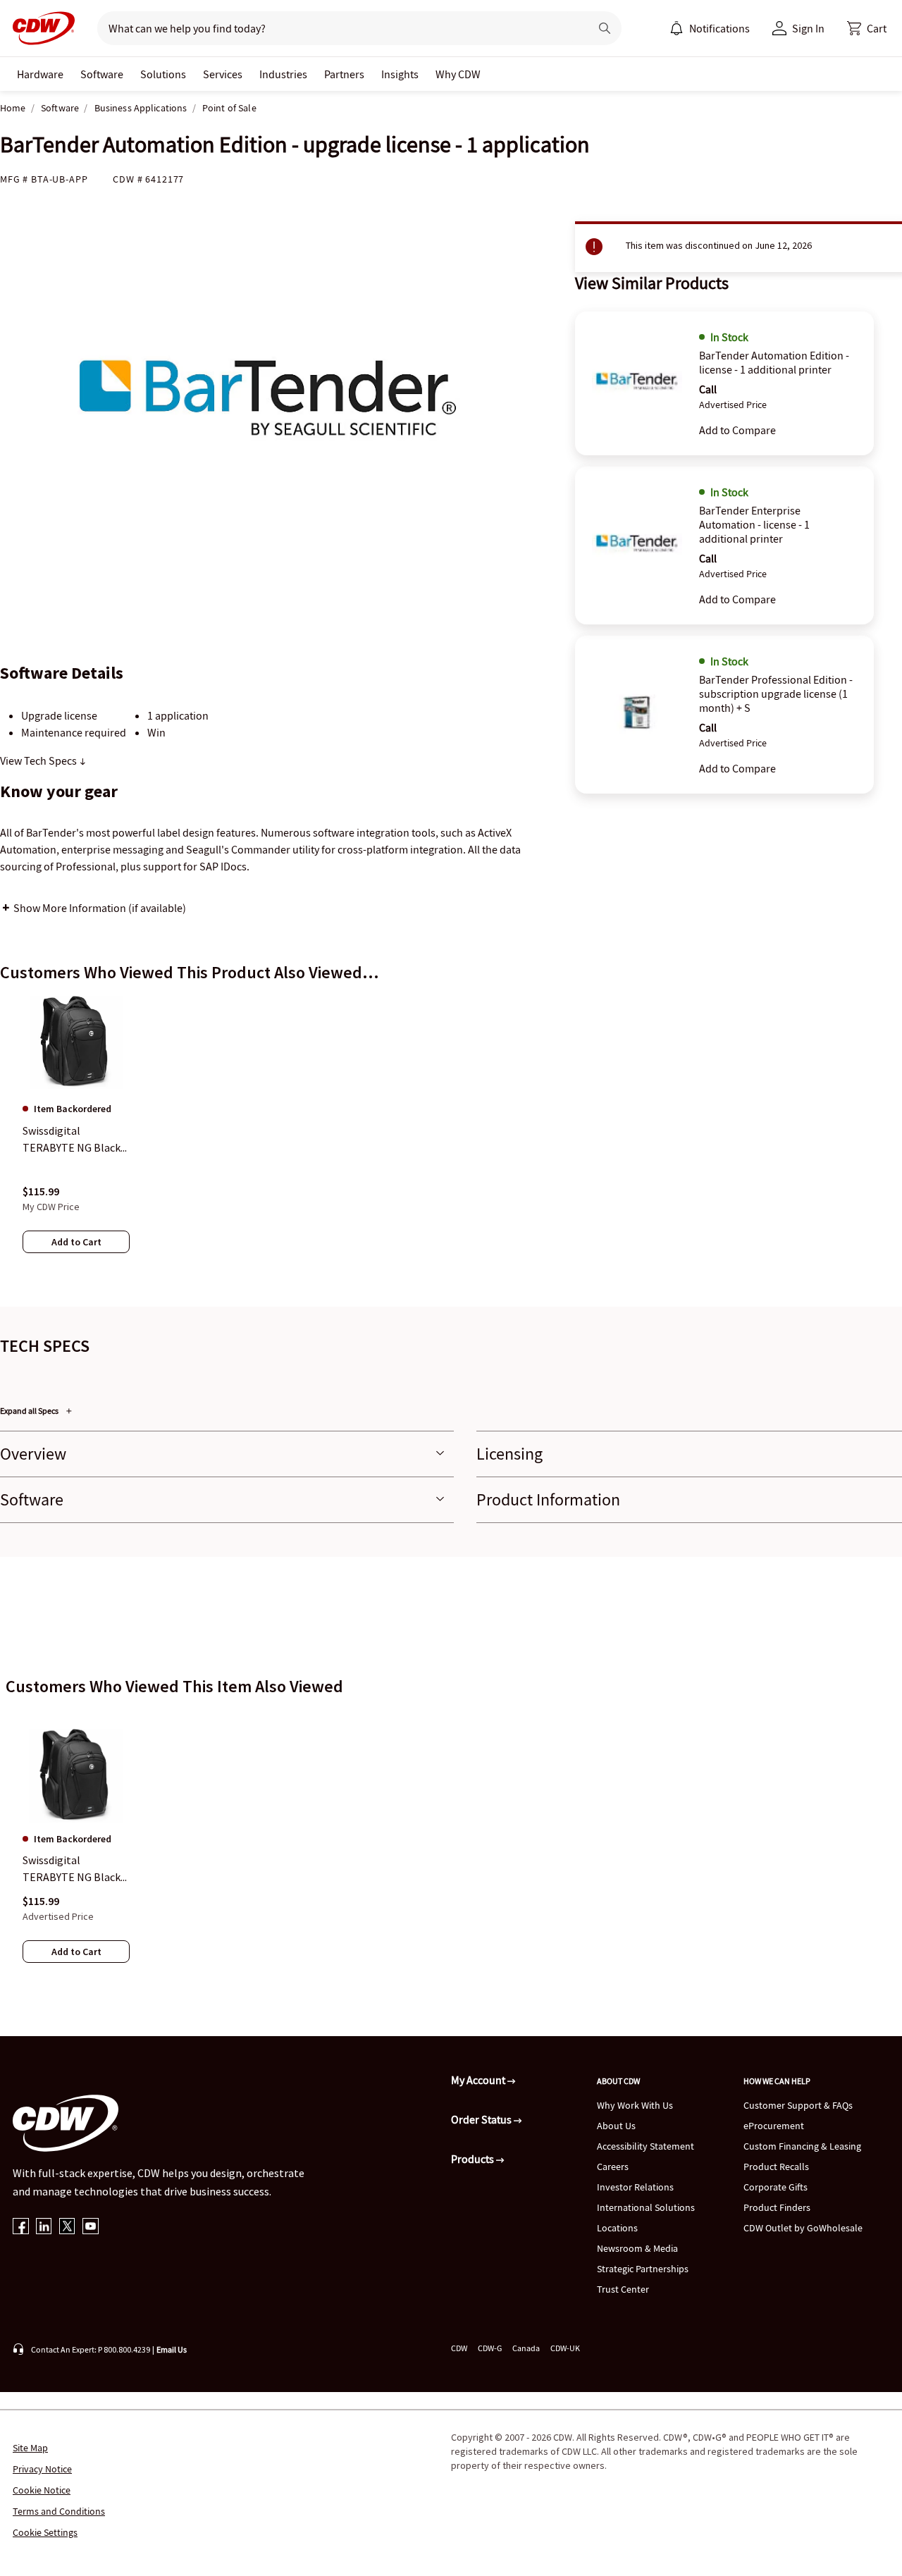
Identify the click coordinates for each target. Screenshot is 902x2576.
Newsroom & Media (637, 2248)
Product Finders (777, 2207)
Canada (526, 2348)
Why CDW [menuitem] (458, 74)
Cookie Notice (42, 2490)
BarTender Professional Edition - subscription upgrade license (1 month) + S (776, 694)
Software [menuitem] (102, 74)
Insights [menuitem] (400, 74)
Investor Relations (635, 2187)
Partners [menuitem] (344, 74)
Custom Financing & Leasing (802, 2146)
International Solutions (646, 2207)
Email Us (172, 2349)
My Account (479, 2080)
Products (474, 2159)
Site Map (30, 2448)
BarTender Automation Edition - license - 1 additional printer (774, 362)
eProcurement (774, 2126)
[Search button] (605, 28)
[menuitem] (676, 28)
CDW (459, 2348)
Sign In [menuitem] (808, 28)
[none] (40, 74)
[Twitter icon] (67, 2227)
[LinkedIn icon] (44, 2227)
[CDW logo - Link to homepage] (39, 28)
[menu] (710, 28)
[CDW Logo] (39, 28)
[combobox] (338, 28)
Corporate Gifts (776, 2187)
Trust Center (623, 2289)
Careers (613, 2167)
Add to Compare (737, 430)
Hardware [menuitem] (40, 74)
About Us (616, 2126)
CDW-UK (565, 2348)
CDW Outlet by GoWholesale (803, 2228)
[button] (867, 28)
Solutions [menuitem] (163, 74)
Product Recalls (776, 2167)
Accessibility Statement (645, 2146)
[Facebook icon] (21, 2227)
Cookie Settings (45, 2532)
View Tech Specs (39, 760)
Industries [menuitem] (283, 74)
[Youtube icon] (91, 2227)
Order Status (482, 2119)
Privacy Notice (42, 2469)
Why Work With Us (635, 2105)
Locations (617, 2228)
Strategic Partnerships (643, 2269)
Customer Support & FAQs (798, 2105)
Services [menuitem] (223, 74)
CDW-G (490, 2348)
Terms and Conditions (59, 2511)
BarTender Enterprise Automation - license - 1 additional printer (754, 524)
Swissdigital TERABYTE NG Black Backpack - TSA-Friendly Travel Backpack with (72, 1869)
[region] (451, 1138)
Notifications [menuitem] (719, 28)
